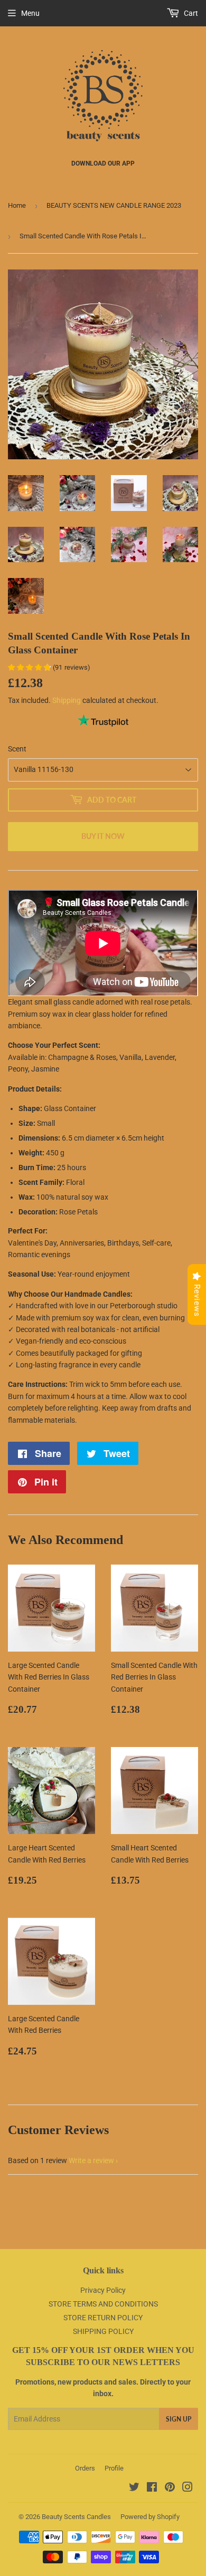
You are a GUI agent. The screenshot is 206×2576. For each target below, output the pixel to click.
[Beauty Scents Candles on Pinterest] (170, 2488)
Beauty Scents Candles (76, 2517)
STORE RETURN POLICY (103, 2318)
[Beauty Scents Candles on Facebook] (152, 2488)
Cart (190, 13)
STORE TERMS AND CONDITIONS (103, 2304)
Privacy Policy (103, 2290)
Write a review (91, 2160)
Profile (114, 2468)
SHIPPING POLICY (103, 2331)
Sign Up (179, 2419)
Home (17, 205)
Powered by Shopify (150, 2517)
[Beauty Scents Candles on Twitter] (134, 2488)
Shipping (67, 700)
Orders (85, 2468)
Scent (17, 749)
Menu (30, 13)
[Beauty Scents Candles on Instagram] (188, 2488)
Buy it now (103, 836)
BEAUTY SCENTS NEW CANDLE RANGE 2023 (114, 205)
